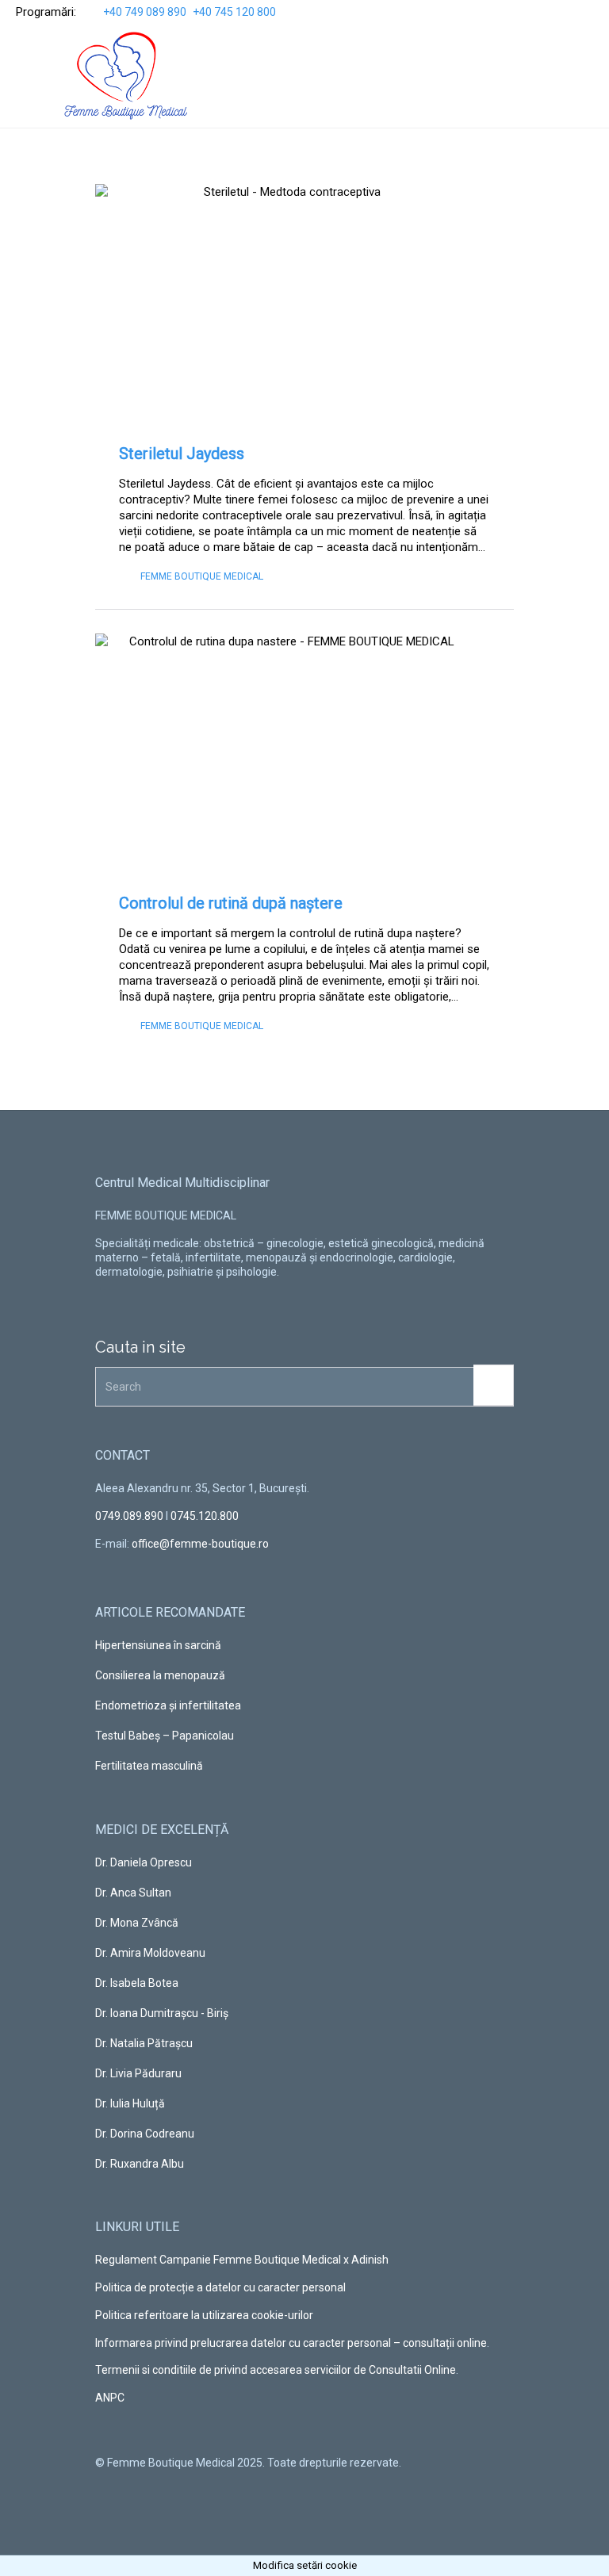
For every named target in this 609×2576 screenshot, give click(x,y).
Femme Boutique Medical (202, 576)
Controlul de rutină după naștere (231, 903)
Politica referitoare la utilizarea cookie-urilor (204, 2315)
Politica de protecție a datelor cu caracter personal (220, 2287)
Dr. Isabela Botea (137, 1983)
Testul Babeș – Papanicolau (165, 1736)
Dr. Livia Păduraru (138, 2073)
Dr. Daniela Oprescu (144, 1862)
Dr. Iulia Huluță (130, 2103)
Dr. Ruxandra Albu (140, 2164)
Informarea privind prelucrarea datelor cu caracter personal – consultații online (291, 2343)
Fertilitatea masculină (149, 1766)
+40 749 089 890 (145, 12)
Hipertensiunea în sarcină (158, 1645)
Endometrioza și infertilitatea (168, 1705)
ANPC (110, 2398)
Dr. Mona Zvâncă (137, 1923)
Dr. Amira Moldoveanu (150, 1953)
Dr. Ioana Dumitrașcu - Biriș (162, 2013)
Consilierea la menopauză (160, 1675)
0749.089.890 (129, 1516)
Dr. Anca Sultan (133, 1893)
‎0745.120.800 (205, 1516)
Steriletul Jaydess (182, 454)
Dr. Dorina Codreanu (145, 2134)
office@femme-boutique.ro (200, 1544)
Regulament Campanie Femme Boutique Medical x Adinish (242, 2260)
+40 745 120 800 (234, 12)
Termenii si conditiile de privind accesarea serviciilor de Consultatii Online (276, 2370)
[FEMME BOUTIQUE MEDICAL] (126, 76)
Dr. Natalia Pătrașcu (144, 2043)
